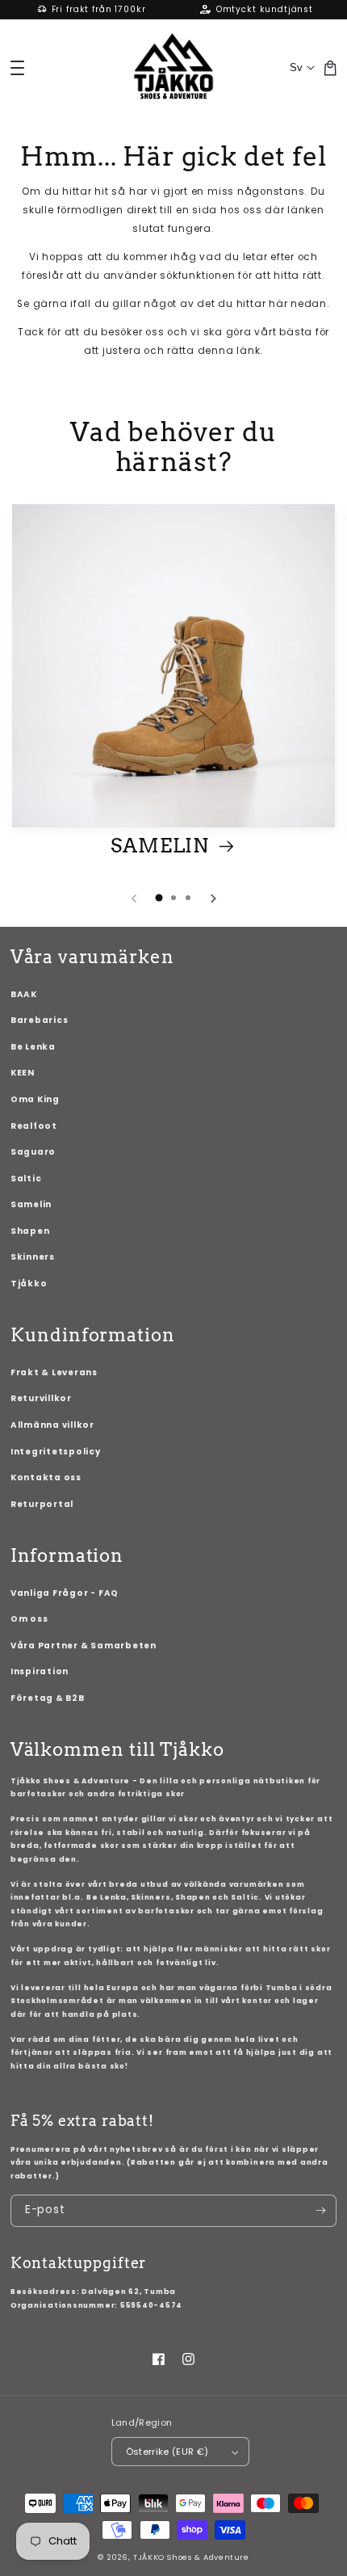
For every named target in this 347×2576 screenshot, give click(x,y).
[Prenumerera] (321, 2211)
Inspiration (40, 1671)
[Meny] (17, 67)
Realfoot (34, 1126)
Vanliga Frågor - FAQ (65, 1593)
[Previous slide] (135, 899)
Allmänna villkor (52, 1425)
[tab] (159, 898)
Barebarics (40, 1020)
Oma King (35, 1099)
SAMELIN (162, 846)
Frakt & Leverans (54, 1372)
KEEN (23, 1073)
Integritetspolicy (56, 1452)
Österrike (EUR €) (167, 2452)
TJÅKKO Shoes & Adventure (191, 2557)
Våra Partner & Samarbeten (84, 1646)
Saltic (26, 1179)
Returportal (42, 1504)
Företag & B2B (48, 1698)
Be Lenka (33, 1047)
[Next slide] (213, 899)
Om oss (29, 1619)
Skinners (33, 1257)
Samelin (31, 1204)
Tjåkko (29, 1284)
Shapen (30, 1231)
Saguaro (33, 1152)
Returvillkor (41, 1398)
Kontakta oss (46, 1477)
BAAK (24, 994)
